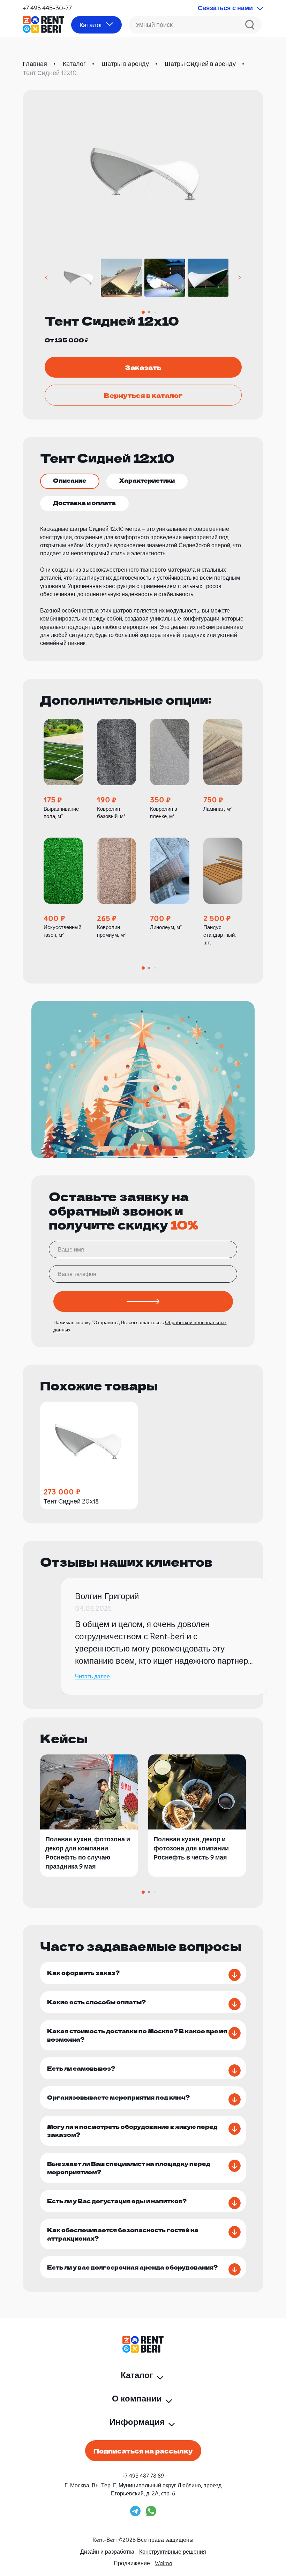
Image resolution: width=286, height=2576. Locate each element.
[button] (47, 278)
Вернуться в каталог (143, 395)
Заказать (143, 367)
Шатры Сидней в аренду (200, 64)
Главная (35, 64)
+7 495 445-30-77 (47, 8)
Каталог (74, 64)
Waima (164, 2563)
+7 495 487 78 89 (143, 2475)
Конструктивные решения (173, 2552)
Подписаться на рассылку (143, 2451)
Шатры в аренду (125, 64)
